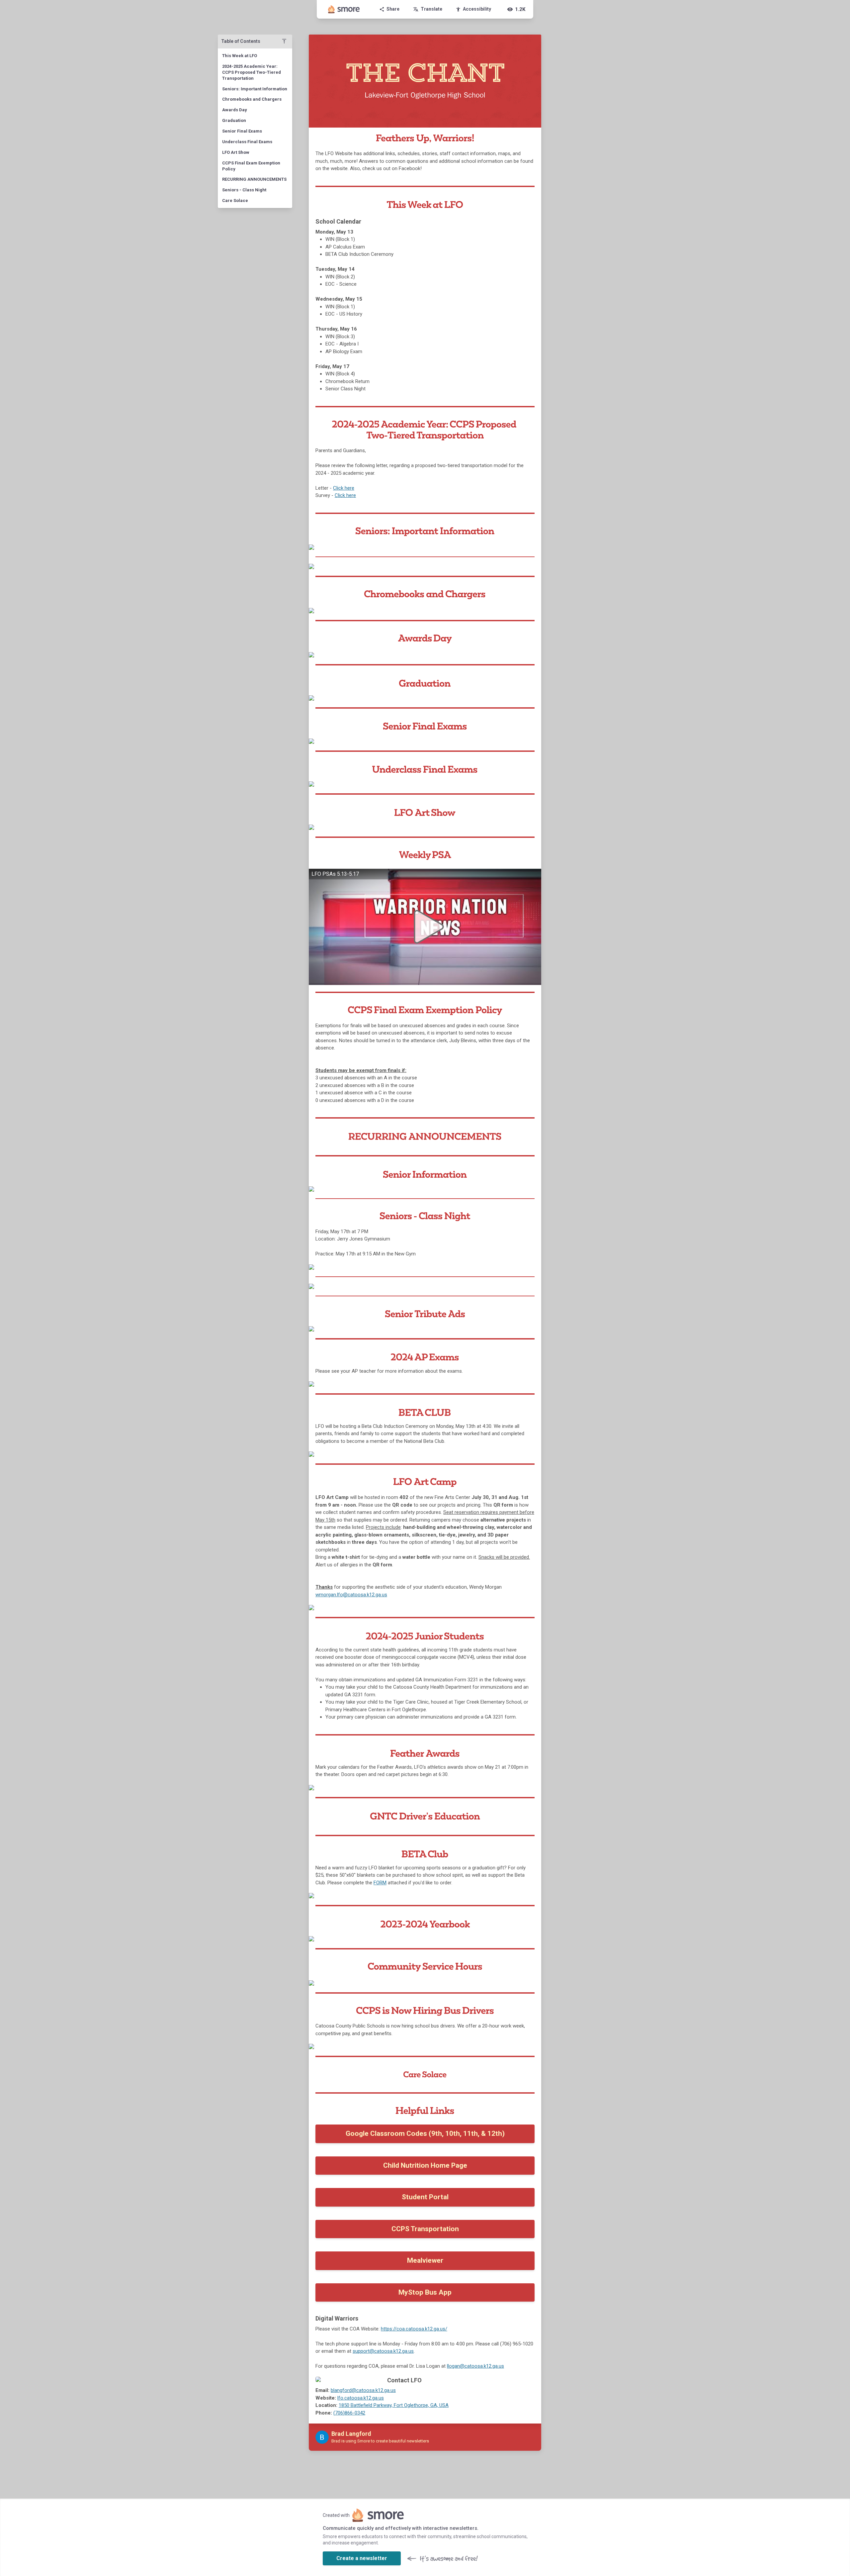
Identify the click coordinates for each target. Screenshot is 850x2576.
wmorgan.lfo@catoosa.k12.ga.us (351, 1595)
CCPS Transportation (425, 2229)
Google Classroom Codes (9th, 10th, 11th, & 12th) (425, 2133)
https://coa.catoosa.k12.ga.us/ (414, 2329)
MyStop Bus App (425, 2292)
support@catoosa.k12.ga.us (383, 2351)
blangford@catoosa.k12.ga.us (363, 2390)
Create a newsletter (362, 2558)
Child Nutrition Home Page (425, 2165)
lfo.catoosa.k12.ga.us (361, 2398)
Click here (344, 488)
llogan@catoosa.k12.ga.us (475, 2366)
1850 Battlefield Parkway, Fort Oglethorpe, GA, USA (394, 2405)
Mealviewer (425, 2260)
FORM (380, 1883)
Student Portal (425, 2197)
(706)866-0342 (349, 2413)
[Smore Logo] (344, 9)
